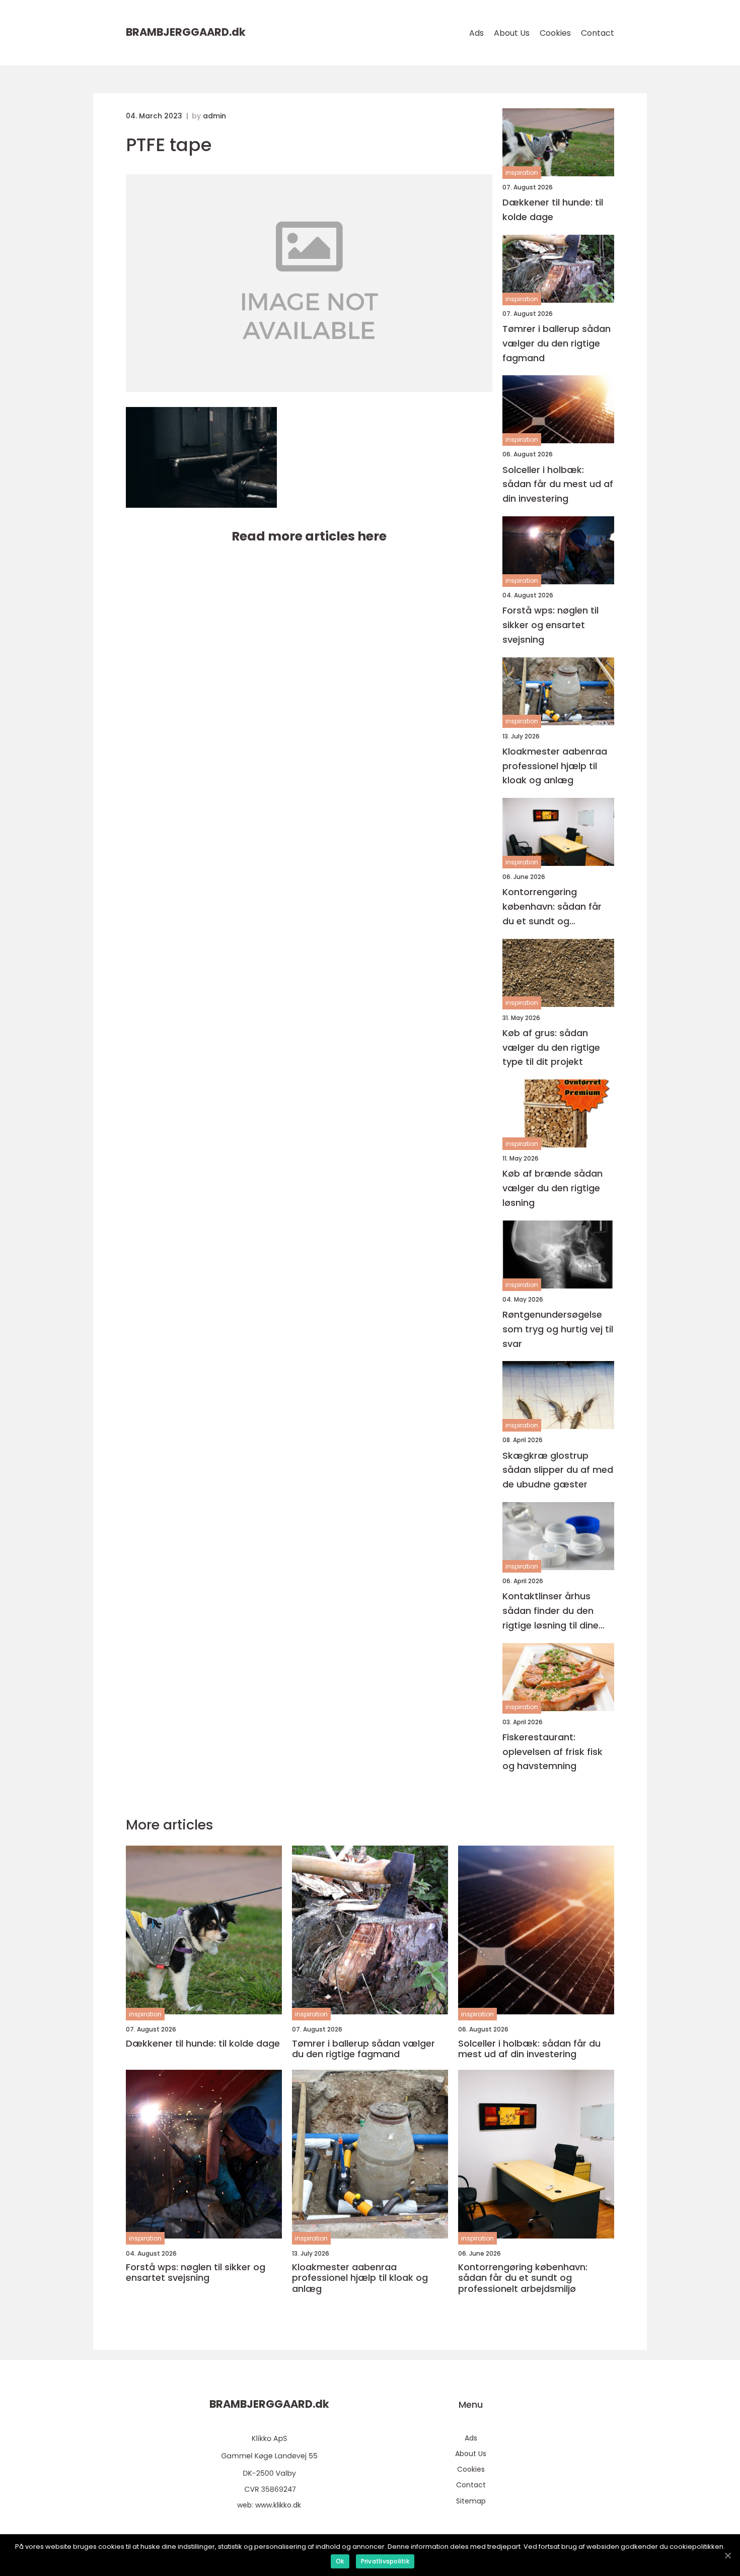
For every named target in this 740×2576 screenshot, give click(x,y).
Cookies (555, 33)
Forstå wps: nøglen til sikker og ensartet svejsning (550, 625)
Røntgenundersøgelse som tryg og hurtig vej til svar (558, 1329)
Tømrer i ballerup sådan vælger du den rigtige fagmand (557, 343)
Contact (598, 33)
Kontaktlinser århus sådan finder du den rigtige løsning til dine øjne (550, 1611)
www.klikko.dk (278, 2505)
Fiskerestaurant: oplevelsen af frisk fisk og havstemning (552, 1752)
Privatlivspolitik (385, 2561)
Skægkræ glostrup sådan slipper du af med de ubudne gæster (558, 1470)
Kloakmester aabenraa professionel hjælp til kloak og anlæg (555, 766)
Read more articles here (309, 536)
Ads (476, 33)
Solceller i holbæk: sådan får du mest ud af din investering (558, 484)
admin (214, 116)
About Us (512, 33)
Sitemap (471, 2501)
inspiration (522, 173)
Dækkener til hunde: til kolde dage (553, 210)
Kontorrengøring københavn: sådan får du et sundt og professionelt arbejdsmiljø (552, 907)
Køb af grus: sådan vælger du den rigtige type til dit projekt (551, 1047)
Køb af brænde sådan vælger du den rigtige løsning (552, 1188)
